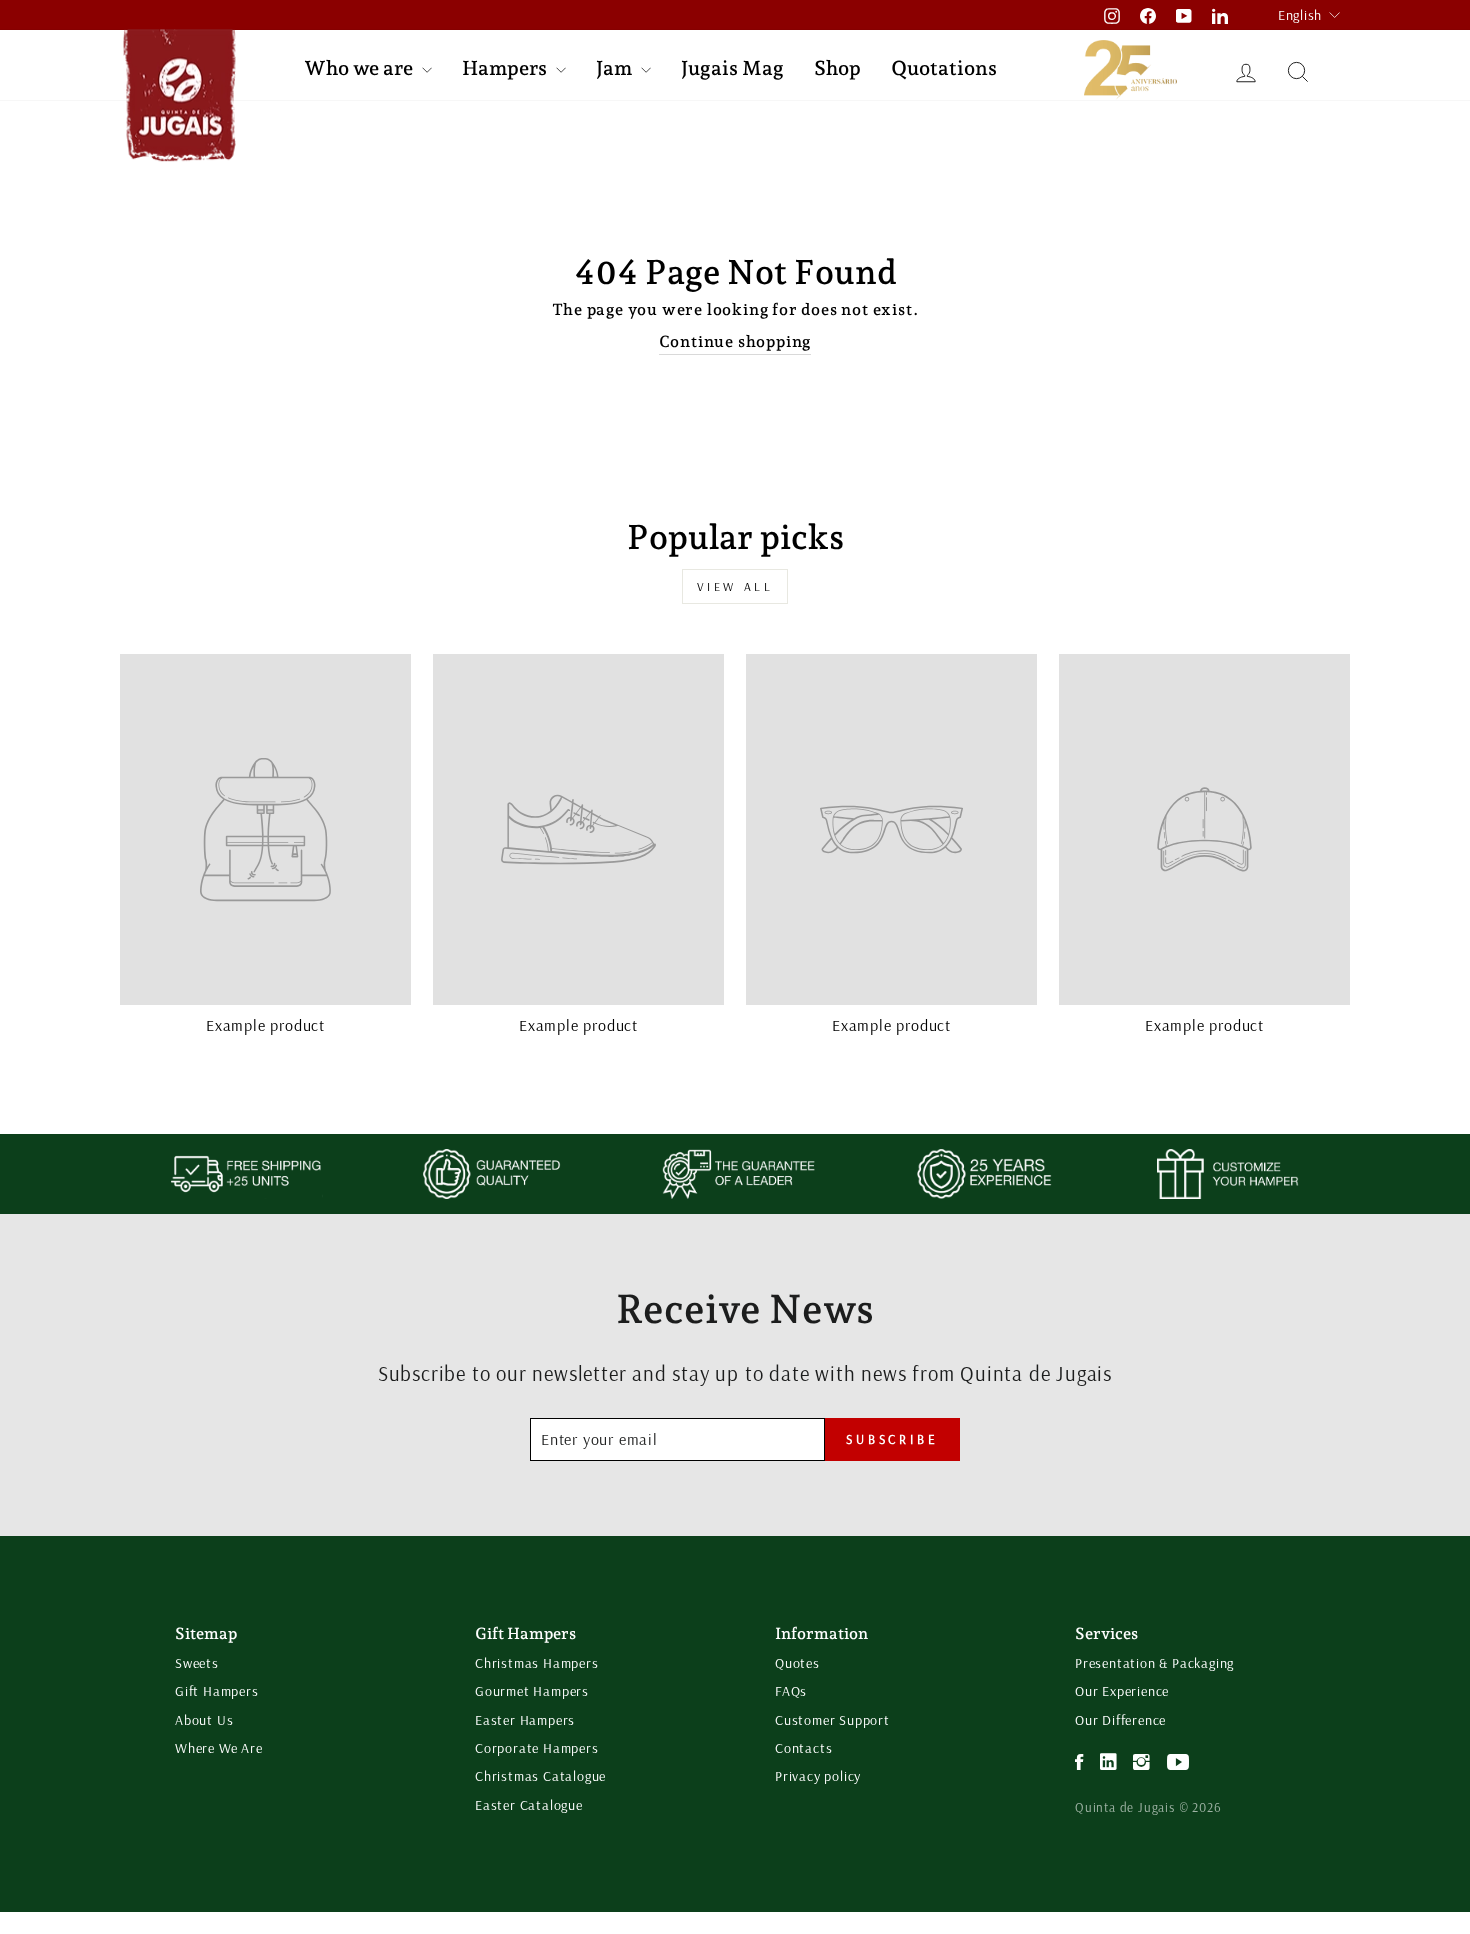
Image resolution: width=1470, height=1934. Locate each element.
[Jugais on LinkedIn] (1109, 1762)
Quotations (944, 68)
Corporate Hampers (537, 1748)
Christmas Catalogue (540, 1776)
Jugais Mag (732, 68)
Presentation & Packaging (1154, 1663)
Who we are (360, 68)
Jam (616, 68)
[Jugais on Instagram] (1142, 1762)
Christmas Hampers (537, 1663)
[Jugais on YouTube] (1178, 1762)
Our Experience (1122, 1691)
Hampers (506, 68)
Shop (837, 68)
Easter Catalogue (529, 1805)
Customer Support (832, 1720)
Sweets (197, 1663)
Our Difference (1120, 1720)
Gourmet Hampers (532, 1691)
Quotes (797, 1663)
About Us (204, 1720)
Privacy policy (818, 1776)
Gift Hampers (217, 1691)
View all (735, 586)
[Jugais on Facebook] (1079, 1762)
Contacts (803, 1748)
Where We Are (219, 1748)
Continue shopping (735, 341)
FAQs (791, 1691)
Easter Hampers (525, 1720)
